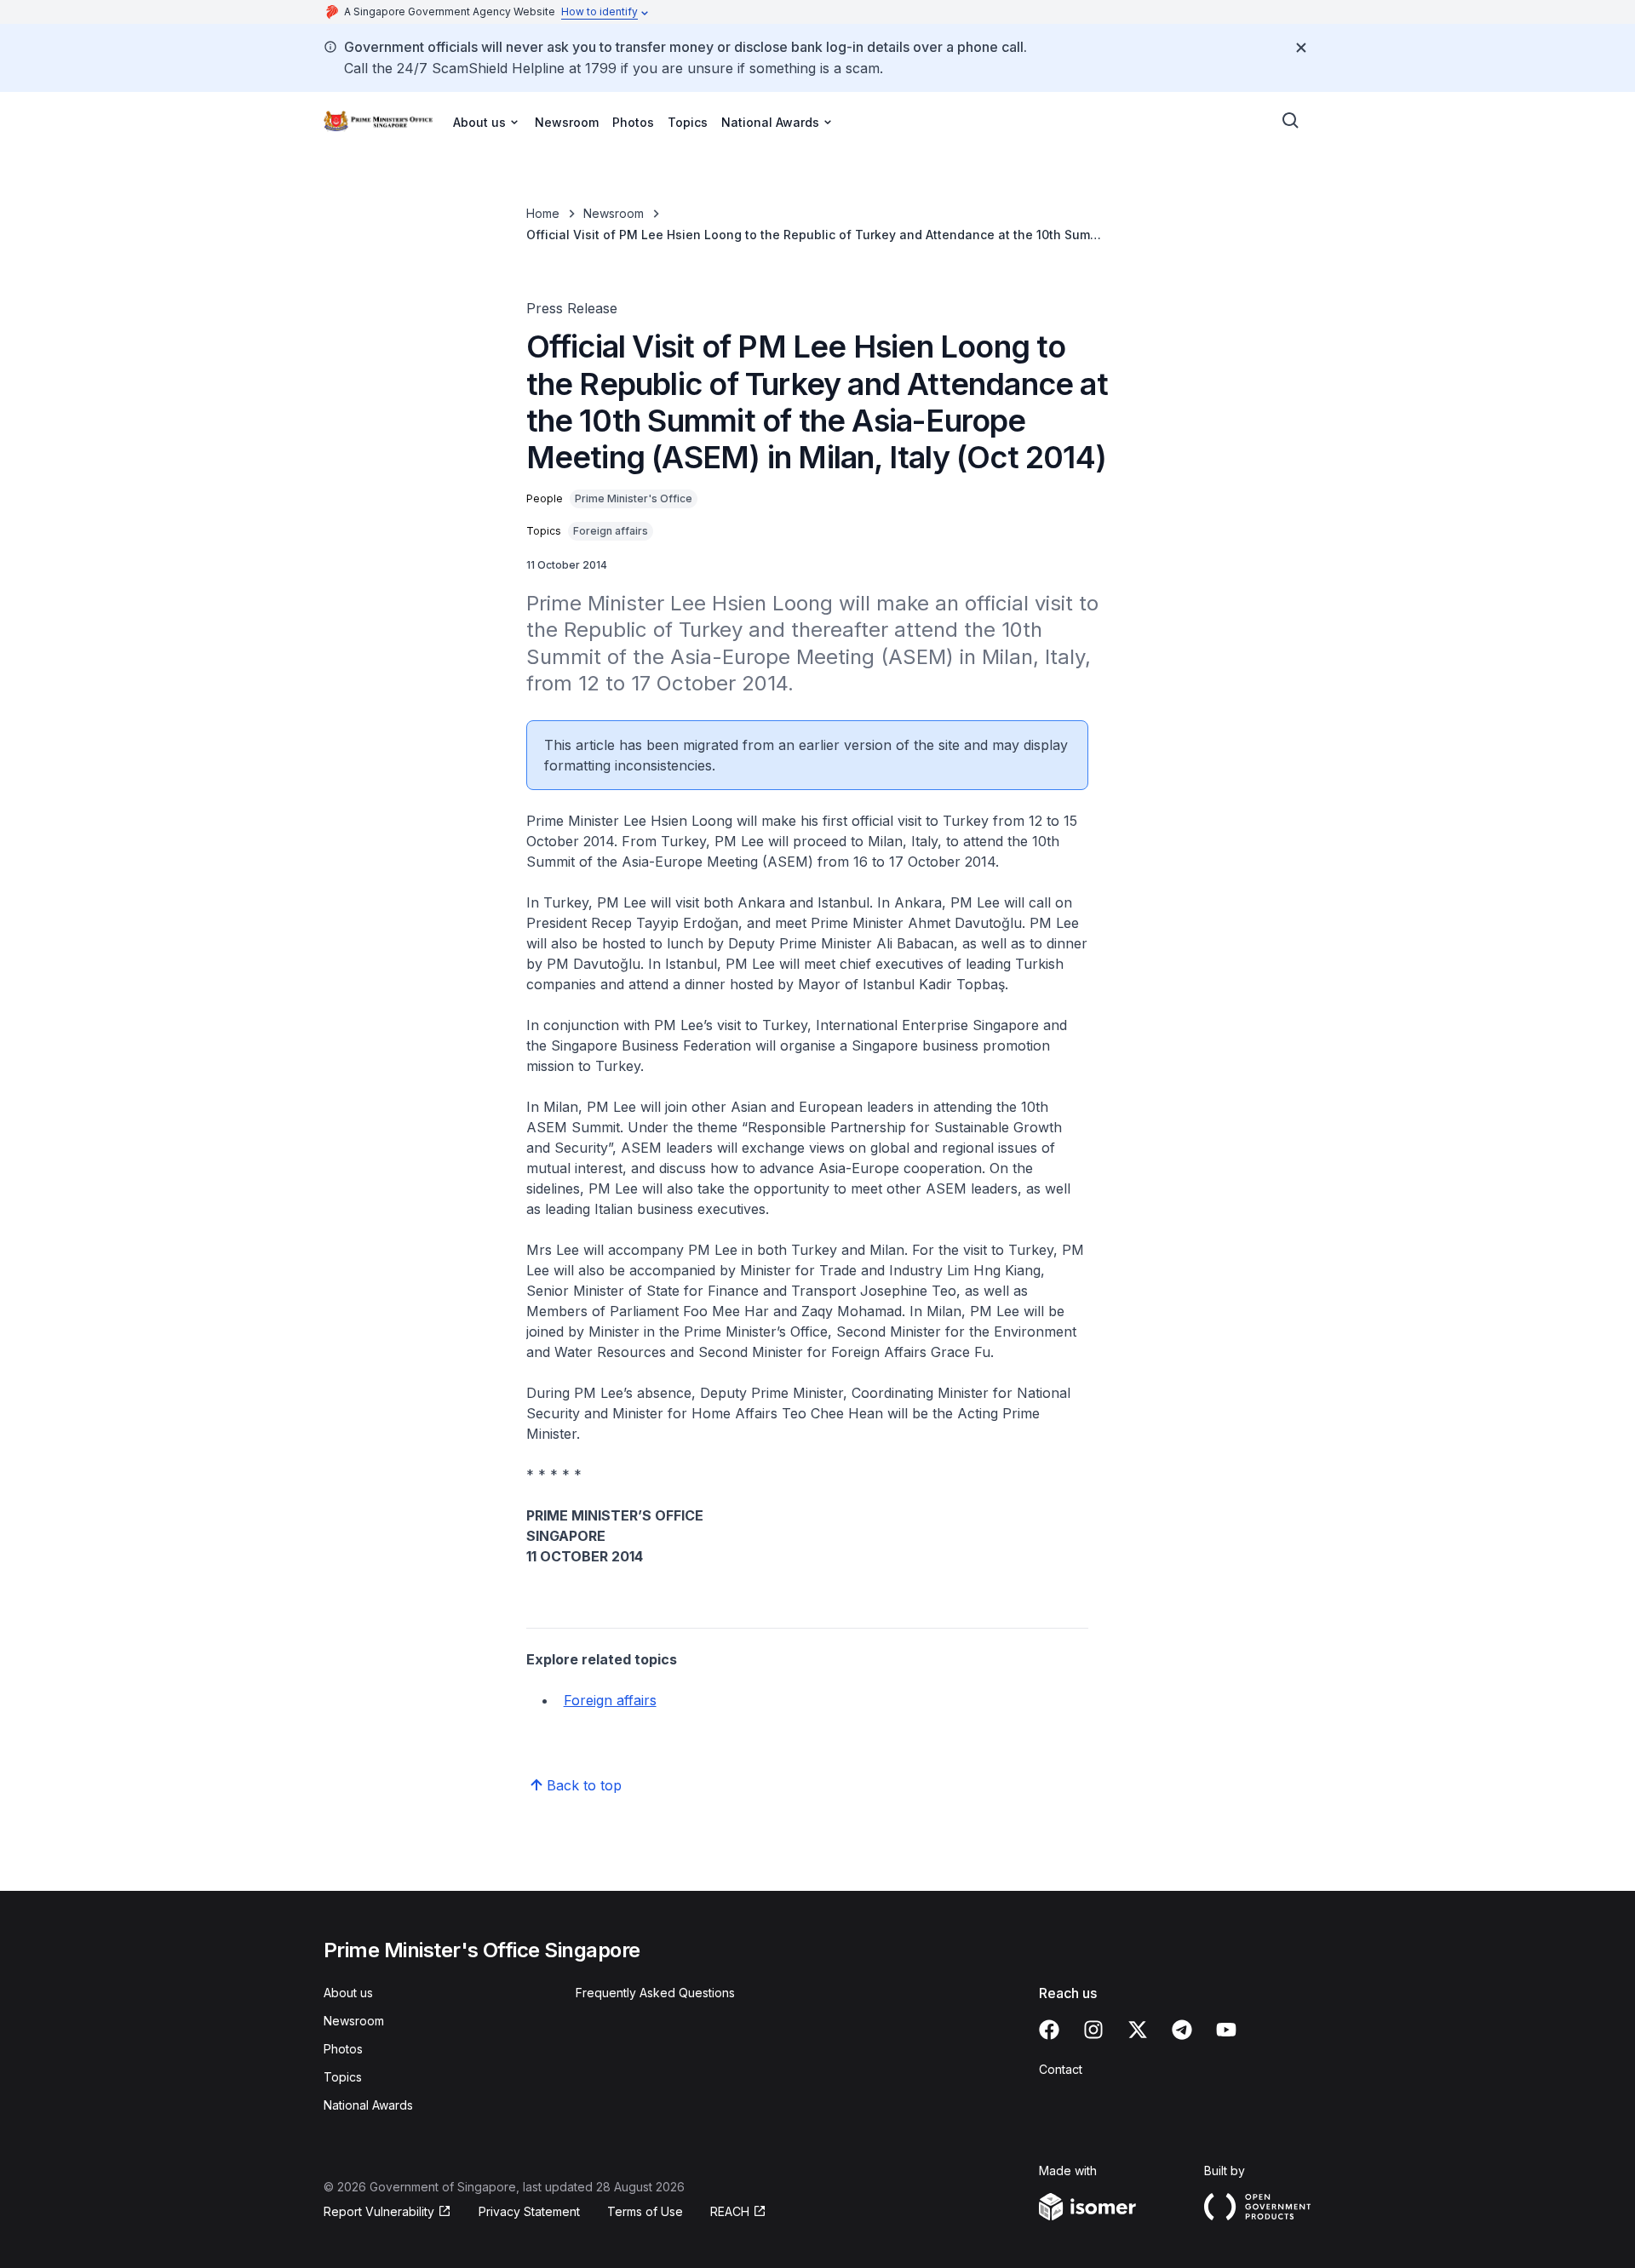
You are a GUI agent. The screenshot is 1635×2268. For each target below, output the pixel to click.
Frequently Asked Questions (655, 1993)
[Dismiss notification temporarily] (1301, 48)
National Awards (368, 2105)
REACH (738, 2212)
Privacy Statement (529, 2211)
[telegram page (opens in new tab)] (1182, 2030)
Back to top (584, 1785)
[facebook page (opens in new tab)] (1049, 2030)
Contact (1061, 2069)
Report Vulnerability (379, 2212)
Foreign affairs (610, 1700)
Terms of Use (645, 2211)
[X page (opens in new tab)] (1138, 2030)
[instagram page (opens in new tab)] (1093, 2030)
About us (348, 1993)
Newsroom (567, 122)
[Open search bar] (1291, 121)
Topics (688, 122)
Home (543, 213)
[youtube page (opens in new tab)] (1226, 2030)
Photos (633, 122)
